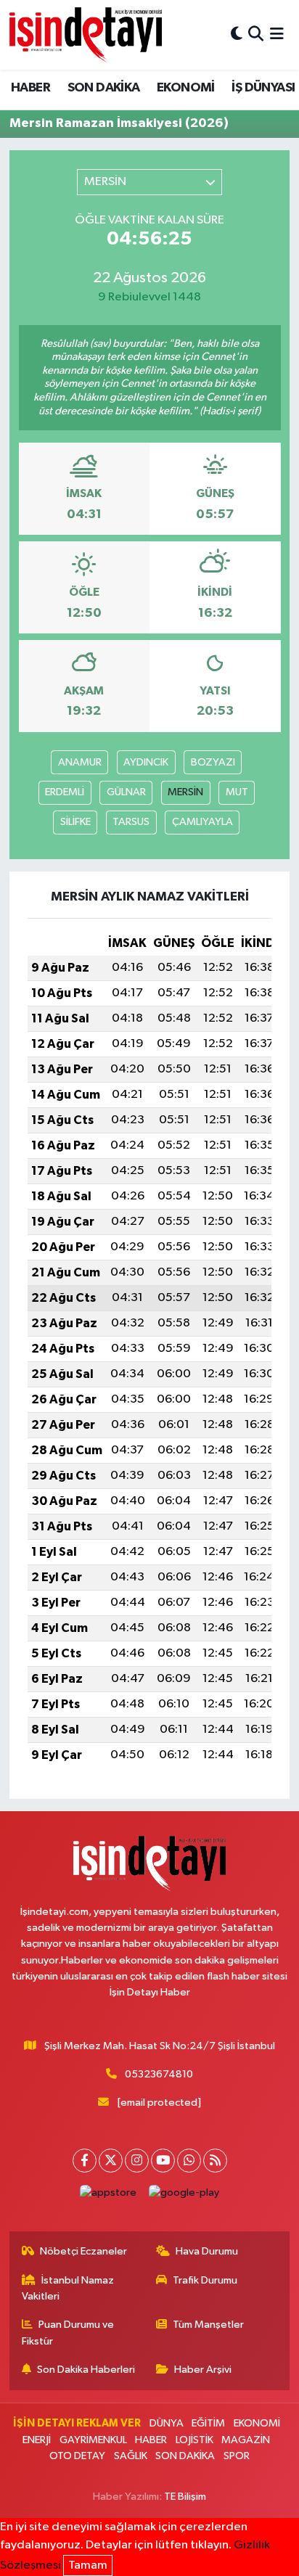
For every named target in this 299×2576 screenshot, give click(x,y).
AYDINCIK (146, 762)
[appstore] (108, 2196)
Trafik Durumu (205, 2280)
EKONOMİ (186, 88)
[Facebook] (85, 2161)
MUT (237, 792)
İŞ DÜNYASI (263, 88)
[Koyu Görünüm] (237, 34)
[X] (111, 2161)
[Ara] (256, 34)
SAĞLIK (131, 2456)
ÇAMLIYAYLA (202, 822)
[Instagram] (137, 2161)
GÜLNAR (126, 792)
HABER (30, 88)
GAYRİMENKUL (93, 2440)
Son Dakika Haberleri (86, 2370)
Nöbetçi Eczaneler (83, 2251)
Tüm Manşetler (208, 2325)
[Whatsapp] (189, 2161)
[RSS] (215, 2161)
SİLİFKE (75, 822)
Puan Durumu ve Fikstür (68, 2333)
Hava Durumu (207, 2251)
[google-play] (184, 2196)
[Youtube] (163, 2161)
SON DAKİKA (104, 88)
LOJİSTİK (194, 2440)
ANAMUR (80, 762)
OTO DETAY (77, 2456)
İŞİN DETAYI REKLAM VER (77, 2423)
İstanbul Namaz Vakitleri (68, 2288)
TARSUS (131, 822)
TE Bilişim (185, 2497)
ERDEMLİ (65, 792)
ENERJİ (37, 2440)
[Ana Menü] (277, 34)
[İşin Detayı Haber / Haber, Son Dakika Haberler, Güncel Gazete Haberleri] (86, 34)
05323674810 (159, 2074)
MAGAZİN (246, 2440)
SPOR (237, 2456)
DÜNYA (167, 2423)
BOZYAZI (213, 762)
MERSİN (185, 792)
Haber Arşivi (203, 2370)
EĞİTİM (208, 2423)
